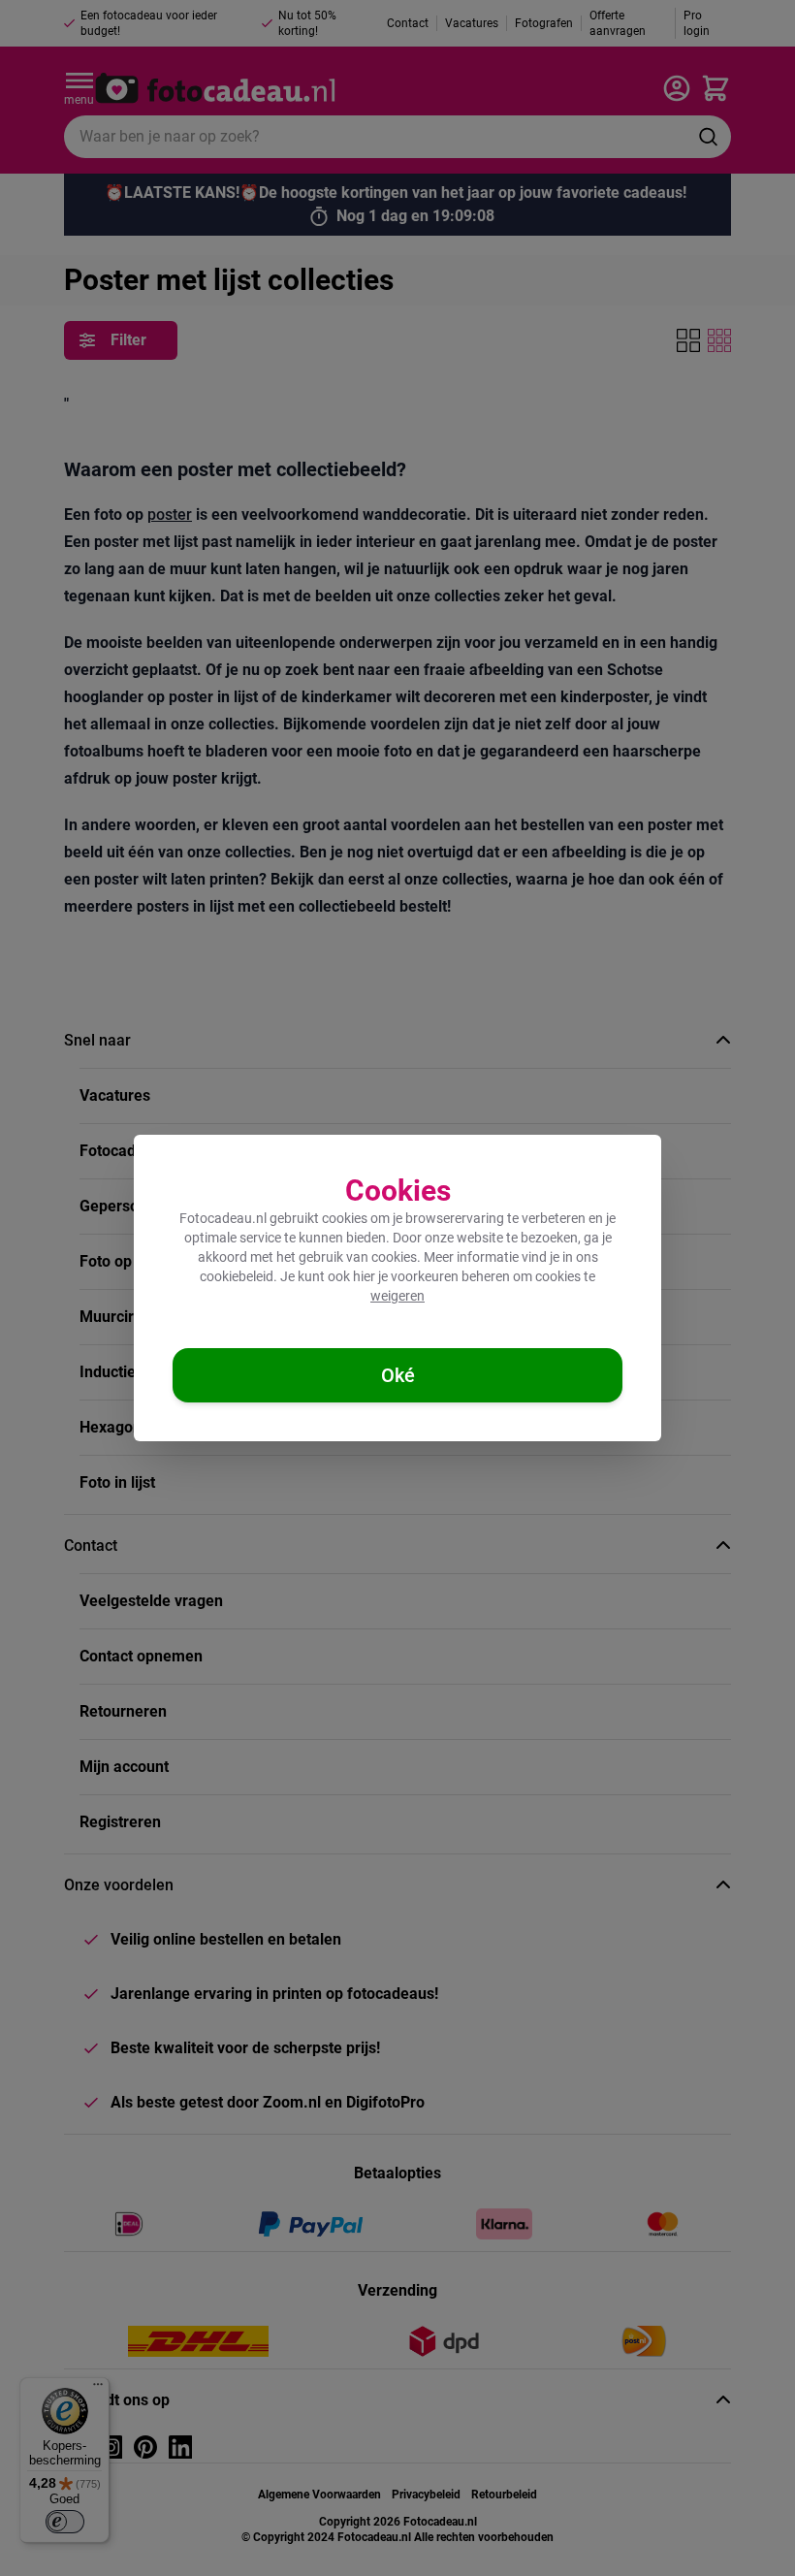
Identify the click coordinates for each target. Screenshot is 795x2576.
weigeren (397, 1296)
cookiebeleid (237, 1276)
